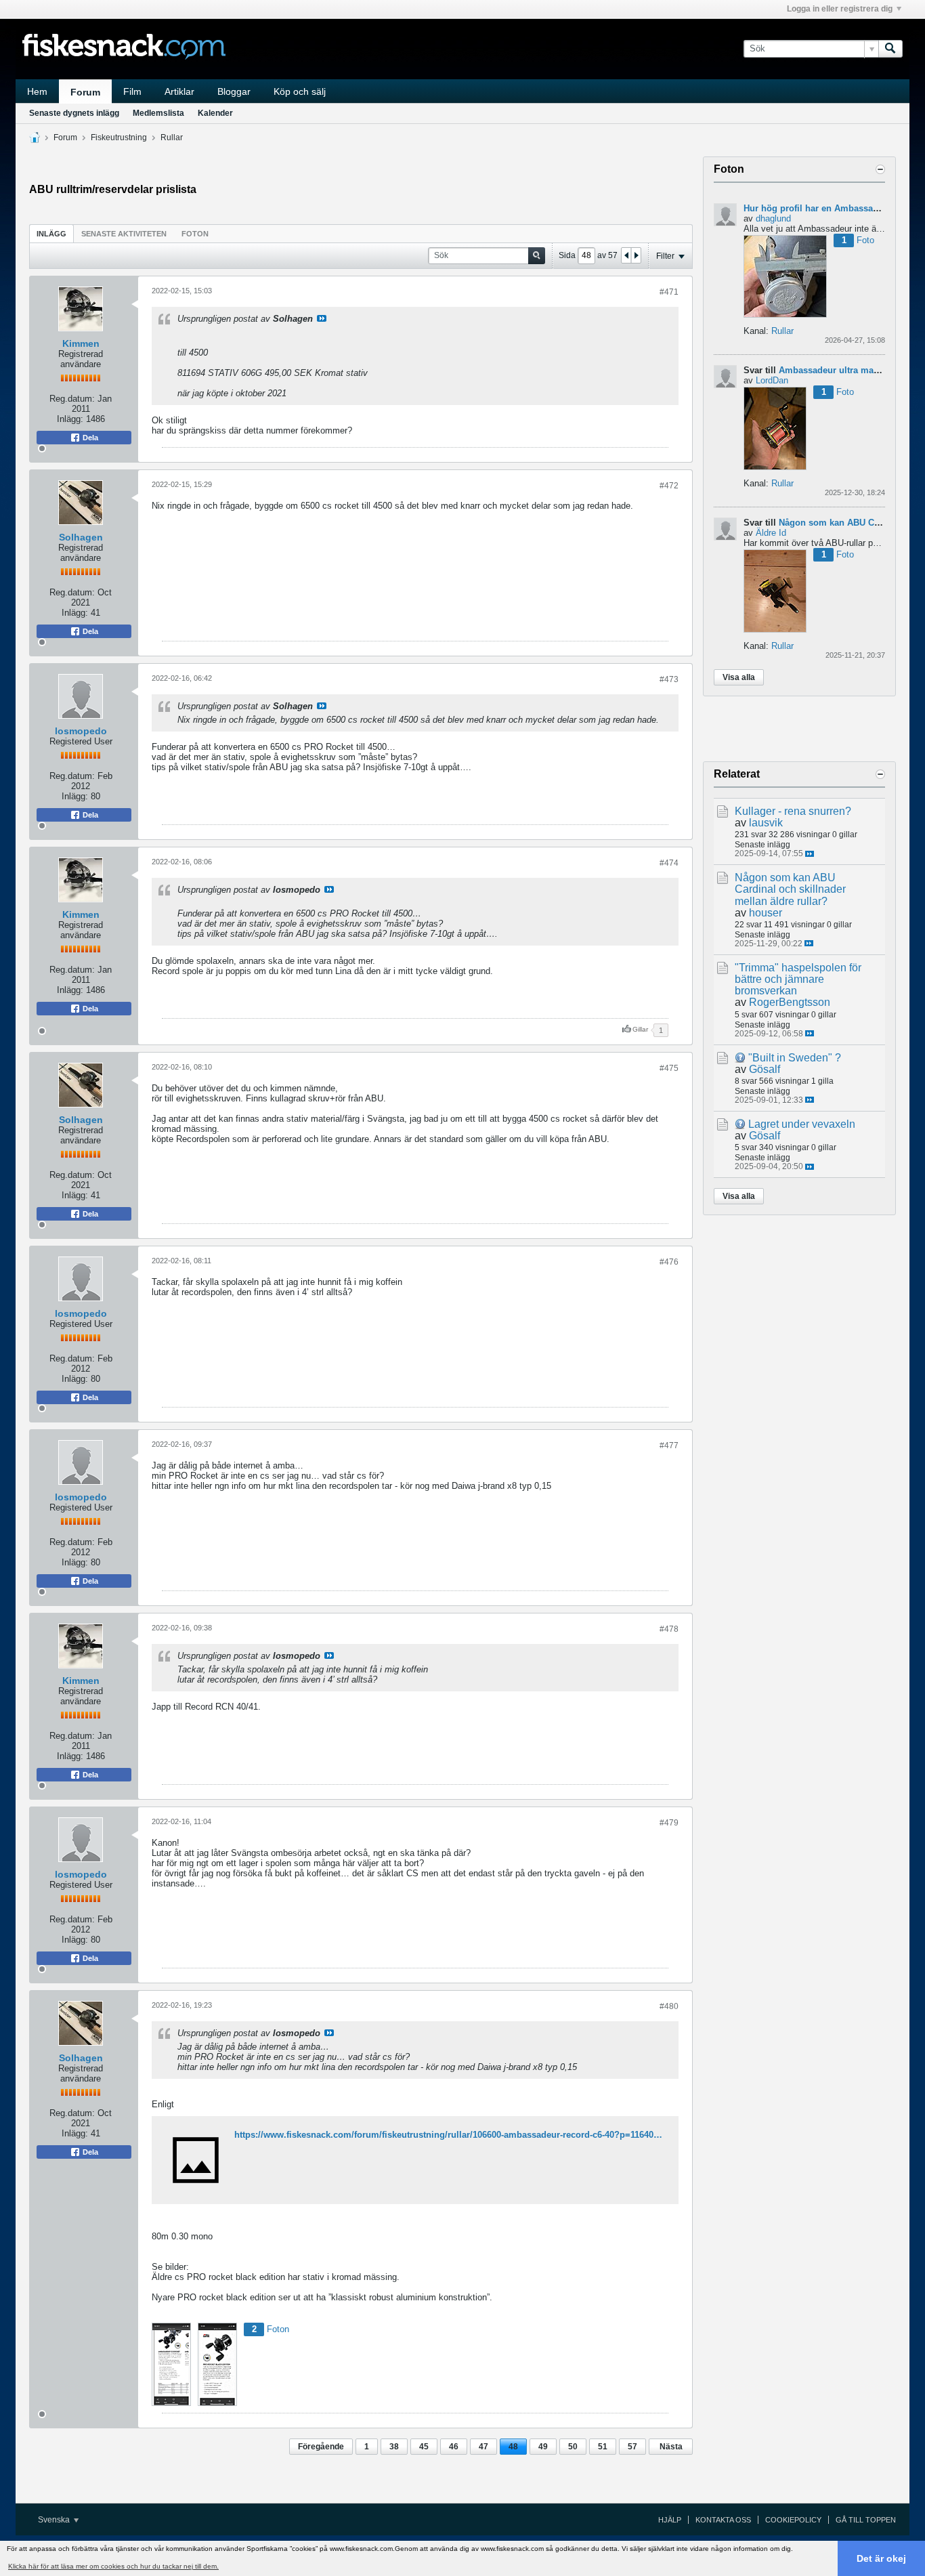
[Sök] (890, 49)
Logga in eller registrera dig (840, 9)
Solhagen (81, 537)
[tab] (51, 233)
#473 (669, 679)
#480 (669, 2006)
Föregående (321, 2447)
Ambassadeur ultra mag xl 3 (838, 370)
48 (513, 2447)
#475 (669, 1068)
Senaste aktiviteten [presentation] (124, 234)
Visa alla (739, 677)
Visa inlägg (322, 318)
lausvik (766, 823)
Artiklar (179, 91)
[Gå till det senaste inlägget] (810, 854)
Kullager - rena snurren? (793, 811)
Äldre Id (771, 533)
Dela (89, 438)
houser (766, 913)
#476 (669, 1262)
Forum (85, 92)
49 (543, 2447)
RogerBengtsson (790, 1002)
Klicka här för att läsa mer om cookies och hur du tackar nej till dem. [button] (113, 2566)
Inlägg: (70, 419)
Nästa (671, 2447)
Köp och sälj (300, 91)
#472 (669, 486)
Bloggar (234, 91)
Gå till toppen (866, 2520)
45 (424, 2447)
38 (394, 2447)
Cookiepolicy (793, 2520)
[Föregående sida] (626, 255)
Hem (37, 91)
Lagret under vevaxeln (802, 1124)
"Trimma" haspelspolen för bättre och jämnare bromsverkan (798, 979)
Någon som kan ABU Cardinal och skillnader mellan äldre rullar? (790, 889)
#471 (669, 292)
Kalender (215, 113)
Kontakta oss (723, 2520)
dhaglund (773, 218)
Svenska (55, 2520)
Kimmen (81, 343)
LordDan (772, 380)
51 (603, 2447)
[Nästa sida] (636, 255)
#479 (669, 1823)
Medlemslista (158, 113)
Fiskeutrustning (119, 138)
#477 (669, 1445)
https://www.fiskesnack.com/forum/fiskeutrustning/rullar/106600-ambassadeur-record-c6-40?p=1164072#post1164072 (476, 2135)
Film (132, 91)
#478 (669, 1629)
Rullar (172, 138)
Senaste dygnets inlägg (74, 113)
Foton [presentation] (195, 234)
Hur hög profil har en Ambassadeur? (820, 208)
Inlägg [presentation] (51, 234)
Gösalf (765, 1069)
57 (632, 2447)
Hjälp (670, 2520)
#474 (669, 863)
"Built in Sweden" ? (795, 1058)
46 (454, 2447)
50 (573, 2447)
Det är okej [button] (881, 2558)
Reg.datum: (72, 399)
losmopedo (81, 731)
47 (483, 2447)
